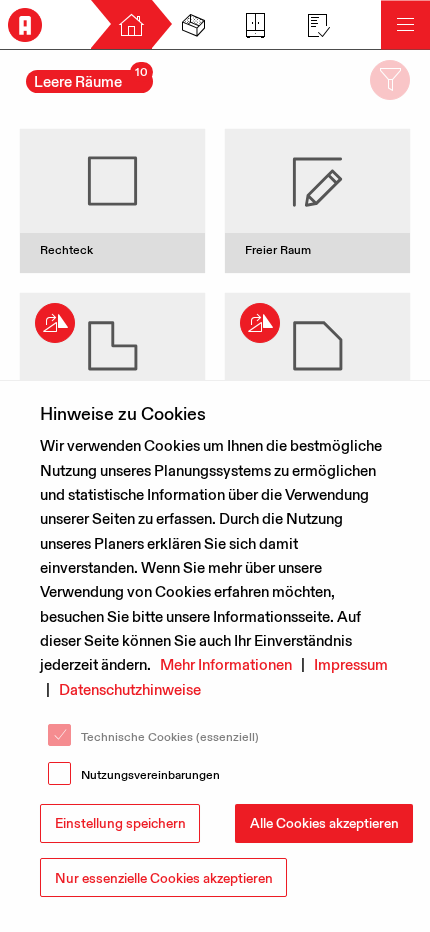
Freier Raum (278, 249)
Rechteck (66, 249)
